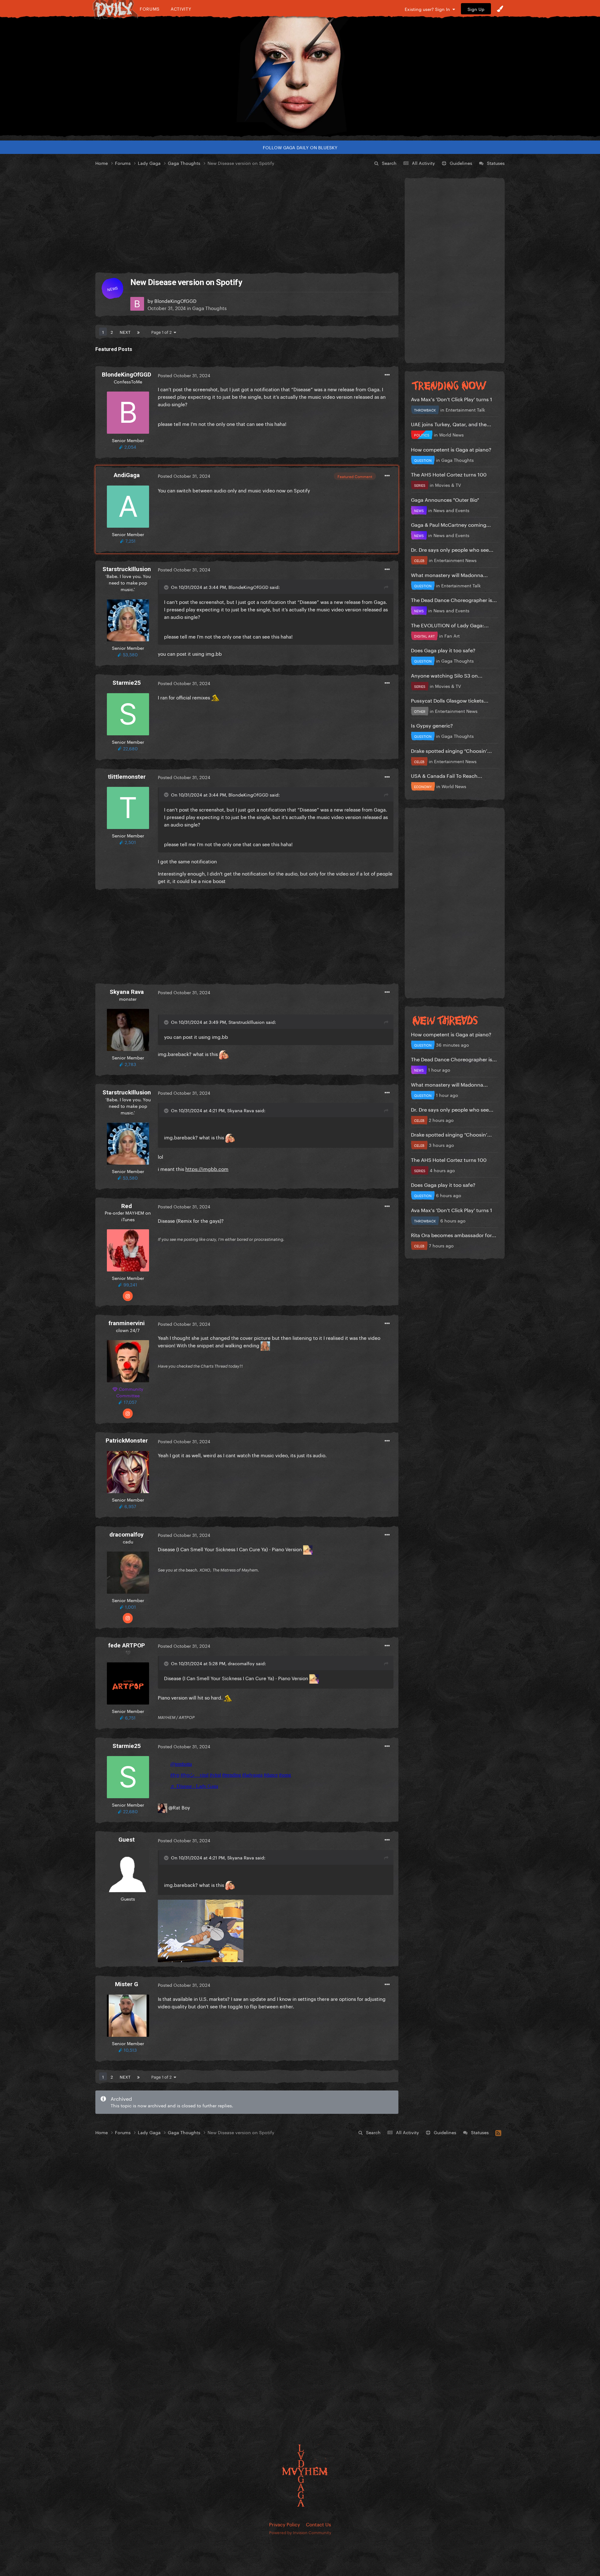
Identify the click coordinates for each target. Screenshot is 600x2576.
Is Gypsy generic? (432, 725)
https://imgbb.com (207, 1168)
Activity (181, 9)
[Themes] (500, 9)
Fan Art (452, 635)
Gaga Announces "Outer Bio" (445, 499)
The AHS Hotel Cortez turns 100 (449, 474)
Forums (150, 9)
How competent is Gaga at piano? (451, 449)
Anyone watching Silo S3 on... (447, 675)
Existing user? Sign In (429, 9)
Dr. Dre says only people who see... (452, 549)
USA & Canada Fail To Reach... (447, 775)
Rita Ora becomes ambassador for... (454, 1234)
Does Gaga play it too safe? (443, 650)
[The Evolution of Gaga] (300, 76)
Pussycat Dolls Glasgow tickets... (450, 700)
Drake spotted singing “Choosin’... (451, 750)
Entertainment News (455, 560)
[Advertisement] (247, 220)
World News (451, 434)
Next (125, 332)
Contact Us (318, 2524)
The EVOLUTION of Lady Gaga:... (450, 625)
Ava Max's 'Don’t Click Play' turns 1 (452, 399)
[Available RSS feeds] (498, 2132)
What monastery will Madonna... (449, 574)
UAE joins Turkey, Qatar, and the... (451, 424)
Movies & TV (448, 485)
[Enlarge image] (201, 1930)
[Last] (138, 332)
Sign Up (476, 9)
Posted (184, 375)
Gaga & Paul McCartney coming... (451, 524)
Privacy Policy (285, 2524)
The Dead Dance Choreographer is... (454, 599)
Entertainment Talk (465, 409)
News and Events (451, 510)
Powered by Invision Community (300, 2532)
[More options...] (387, 375)
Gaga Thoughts (209, 308)
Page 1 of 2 (162, 332)
